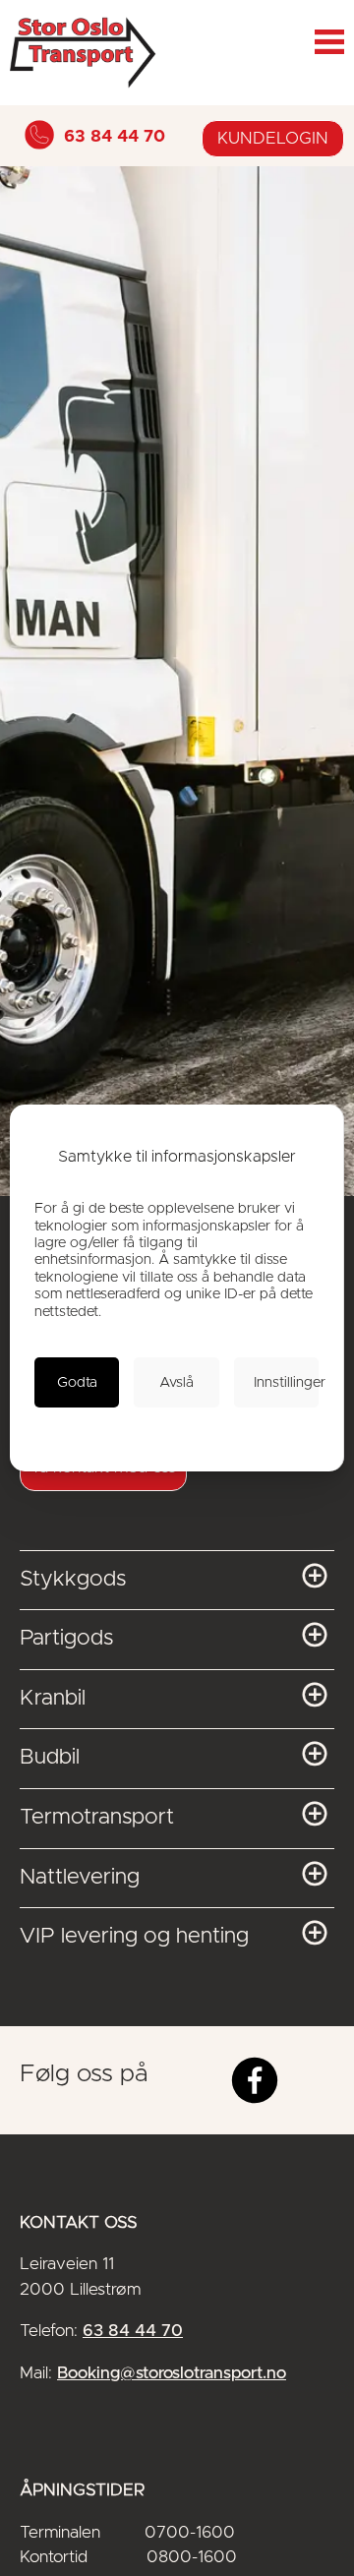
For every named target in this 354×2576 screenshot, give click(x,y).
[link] (77, 1383)
